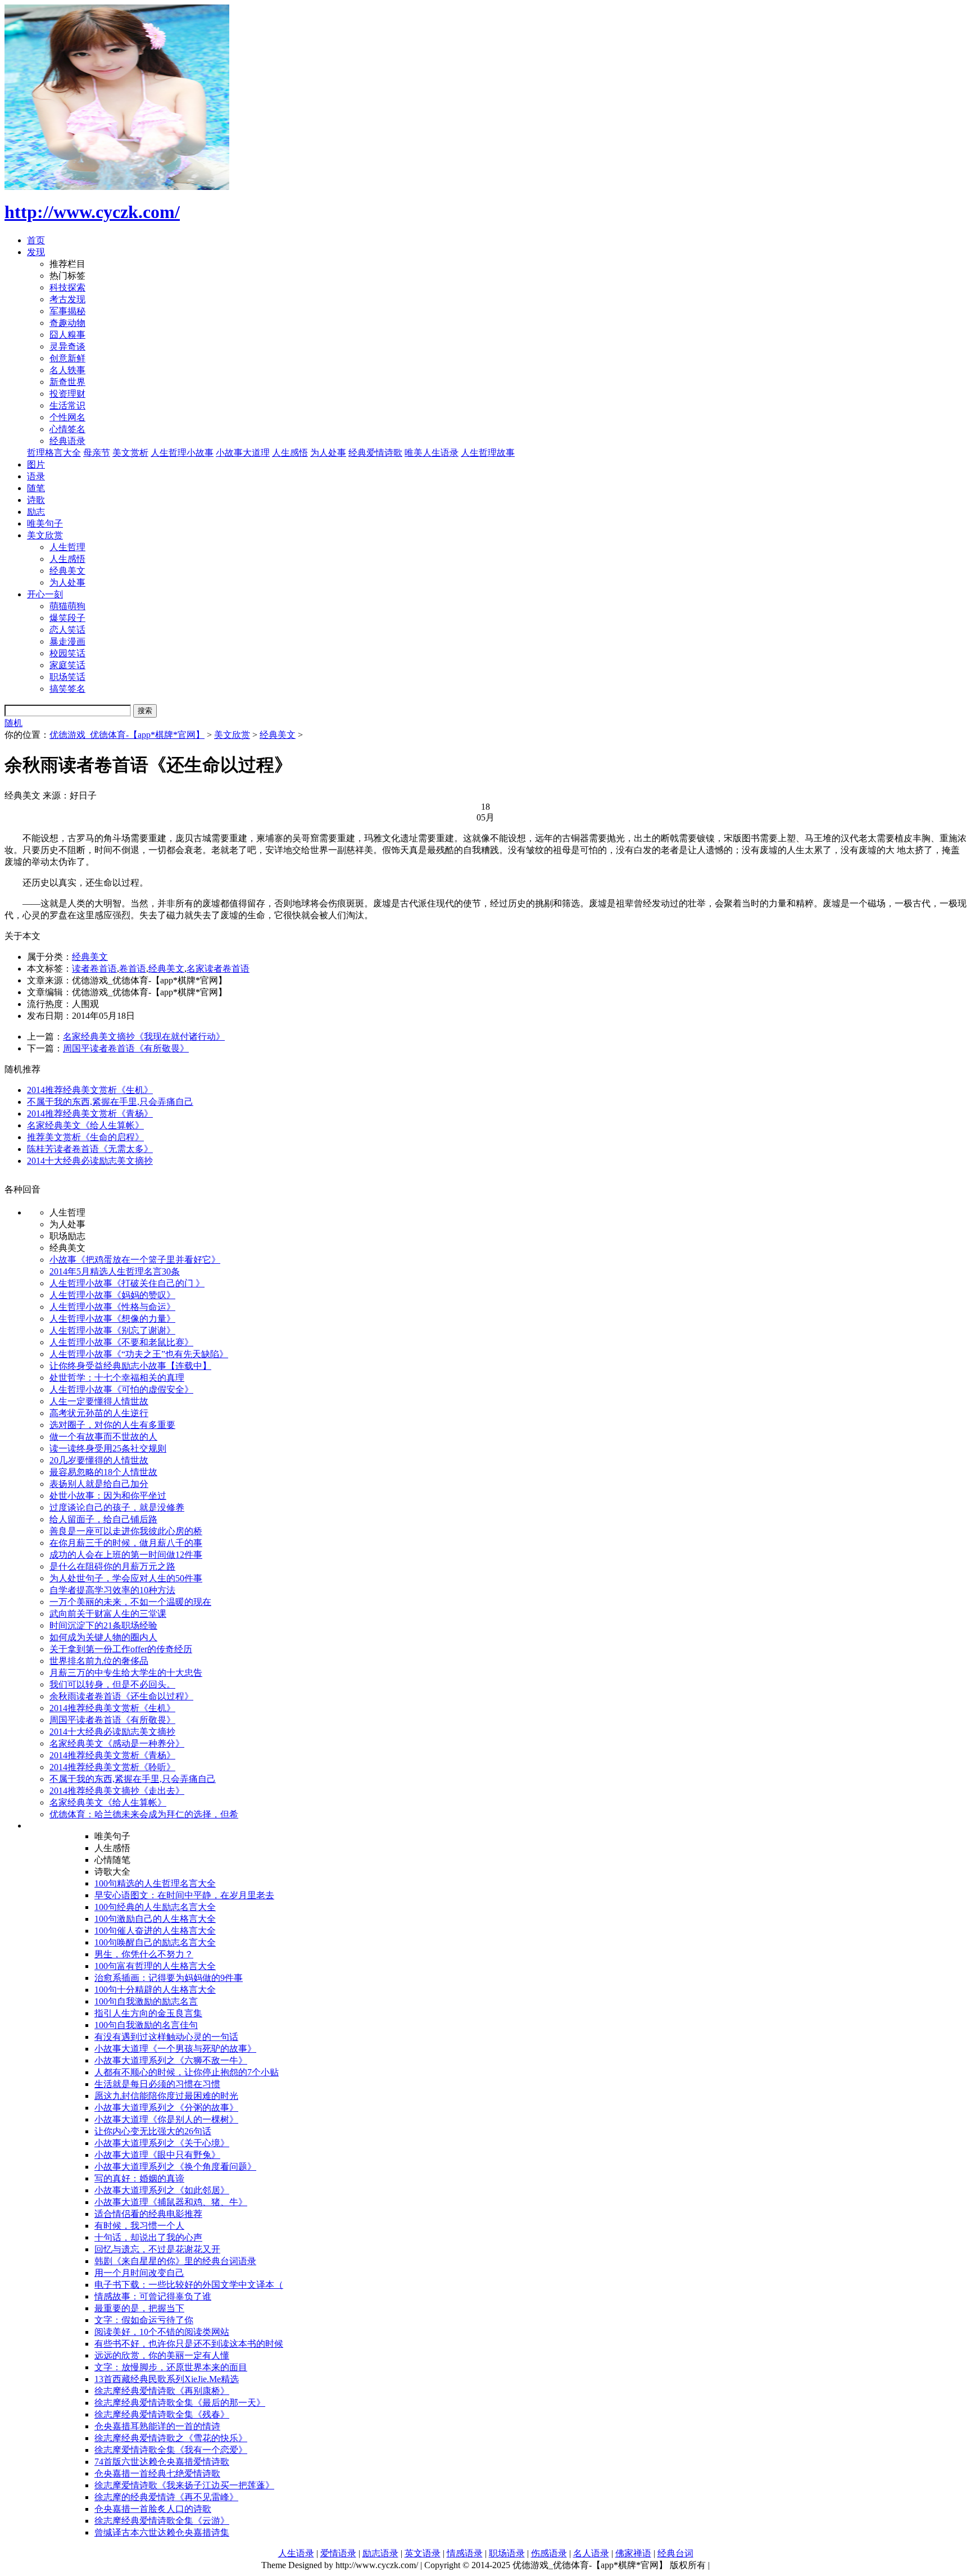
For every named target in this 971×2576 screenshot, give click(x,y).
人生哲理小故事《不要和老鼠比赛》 (121, 1342)
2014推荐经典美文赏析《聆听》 (112, 1767)
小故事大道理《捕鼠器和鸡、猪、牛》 (171, 2202)
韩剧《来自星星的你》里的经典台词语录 (175, 2261)
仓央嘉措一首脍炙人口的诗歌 (153, 2509)
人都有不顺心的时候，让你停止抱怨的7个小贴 (187, 2072)
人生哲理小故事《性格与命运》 (112, 1307)
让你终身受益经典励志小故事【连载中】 (130, 1366)
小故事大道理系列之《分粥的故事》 (166, 2108)
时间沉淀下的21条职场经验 (103, 1625)
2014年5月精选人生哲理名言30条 (115, 1271)
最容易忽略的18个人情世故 (103, 1472)
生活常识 (67, 405)
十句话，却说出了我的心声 (148, 2237)
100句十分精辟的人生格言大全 (155, 1990)
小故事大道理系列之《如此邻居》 (162, 2190)
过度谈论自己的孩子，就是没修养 (117, 1507)
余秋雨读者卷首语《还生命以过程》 (121, 1696)
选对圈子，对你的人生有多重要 (112, 1425)
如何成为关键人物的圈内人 (103, 1637)
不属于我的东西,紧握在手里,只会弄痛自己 (110, 1102)
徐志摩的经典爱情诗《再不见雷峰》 (166, 2497)
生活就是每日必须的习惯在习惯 (157, 2084)
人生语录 (296, 2553)
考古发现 (67, 299)
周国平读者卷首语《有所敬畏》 (126, 1048)
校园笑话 (67, 653)
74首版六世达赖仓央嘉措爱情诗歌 (162, 2462)
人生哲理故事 (488, 453)
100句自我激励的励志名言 (146, 2001)
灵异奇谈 (67, 346)
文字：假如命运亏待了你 (144, 2320)
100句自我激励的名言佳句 (146, 2025)
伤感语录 (549, 2553)
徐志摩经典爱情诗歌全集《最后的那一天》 (180, 2403)
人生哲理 (67, 547)
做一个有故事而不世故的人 (103, 1437)
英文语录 (423, 2553)
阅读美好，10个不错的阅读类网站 (162, 2332)
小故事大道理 (243, 453)
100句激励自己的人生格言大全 (155, 1919)
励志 (36, 512)
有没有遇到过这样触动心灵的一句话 (166, 2037)
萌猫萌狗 (67, 606)
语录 (36, 476)
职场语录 (507, 2553)
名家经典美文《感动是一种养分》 (117, 1743)
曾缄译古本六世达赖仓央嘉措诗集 (162, 2532)
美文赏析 (130, 453)
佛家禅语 (633, 2553)
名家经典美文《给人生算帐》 (85, 1125)
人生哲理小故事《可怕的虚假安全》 (121, 1389)
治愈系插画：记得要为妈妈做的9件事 (169, 1978)
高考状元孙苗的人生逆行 (99, 1413)
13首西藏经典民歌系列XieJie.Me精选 (167, 2379)
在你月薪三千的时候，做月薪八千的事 (126, 1543)
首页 (36, 240)
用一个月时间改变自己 (139, 2273)
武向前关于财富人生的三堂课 (108, 1614)
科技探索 (67, 287)
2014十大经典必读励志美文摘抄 (90, 1161)
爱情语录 (338, 2553)
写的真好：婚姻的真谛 (139, 2178)
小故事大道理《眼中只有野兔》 (157, 2155)
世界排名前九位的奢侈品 (99, 1661)
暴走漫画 (67, 641)
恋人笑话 (67, 630)
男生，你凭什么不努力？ (144, 1954)
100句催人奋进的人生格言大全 (155, 1931)
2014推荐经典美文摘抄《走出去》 (117, 1791)
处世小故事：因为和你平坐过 (108, 1496)
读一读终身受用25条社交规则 (108, 1448)
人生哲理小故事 (182, 453)
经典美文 (67, 571)
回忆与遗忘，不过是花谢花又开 (157, 2249)
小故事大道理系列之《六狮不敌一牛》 (171, 2060)
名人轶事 (67, 370)
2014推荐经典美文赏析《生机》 (90, 1090)
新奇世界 (67, 382)
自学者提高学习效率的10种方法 (112, 1590)
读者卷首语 (94, 969)
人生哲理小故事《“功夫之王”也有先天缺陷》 (139, 1354)
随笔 (36, 488)
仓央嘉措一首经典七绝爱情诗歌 (157, 2473)
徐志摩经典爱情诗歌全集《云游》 (162, 2521)
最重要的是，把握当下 (139, 2308)
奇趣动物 (67, 323)
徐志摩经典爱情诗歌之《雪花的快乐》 (171, 2438)
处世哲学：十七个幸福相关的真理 (117, 1378)
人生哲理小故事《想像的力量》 (112, 1319)
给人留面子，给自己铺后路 (103, 1519)
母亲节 (97, 453)
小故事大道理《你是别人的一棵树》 (166, 2119)
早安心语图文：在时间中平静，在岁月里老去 (184, 1895)
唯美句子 (45, 523)
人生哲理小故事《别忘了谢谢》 (112, 1330)
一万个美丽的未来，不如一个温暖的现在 (130, 1602)
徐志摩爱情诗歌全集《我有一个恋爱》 (171, 2450)
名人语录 (591, 2553)
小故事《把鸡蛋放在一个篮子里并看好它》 (135, 1260)
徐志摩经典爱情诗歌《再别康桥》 (162, 2391)
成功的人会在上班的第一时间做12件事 (126, 1555)
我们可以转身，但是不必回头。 (112, 1684)
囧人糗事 (67, 335)
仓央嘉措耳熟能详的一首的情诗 (157, 2426)
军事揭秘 (67, 311)
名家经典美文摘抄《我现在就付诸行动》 (144, 1037)
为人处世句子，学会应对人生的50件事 (126, 1578)
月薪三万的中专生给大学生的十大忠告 (126, 1673)
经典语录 (67, 441)
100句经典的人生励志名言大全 (155, 1907)
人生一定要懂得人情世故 (99, 1401)
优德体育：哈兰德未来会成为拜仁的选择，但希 (144, 1814)
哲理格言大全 (54, 453)
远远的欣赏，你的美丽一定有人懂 (162, 2355)
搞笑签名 (67, 689)
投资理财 (67, 394)
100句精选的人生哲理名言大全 (155, 1883)
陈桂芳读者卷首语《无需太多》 (90, 1149)
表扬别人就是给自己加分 (99, 1484)
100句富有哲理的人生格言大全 (155, 1966)
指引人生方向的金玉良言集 (148, 2013)
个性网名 (67, 417)
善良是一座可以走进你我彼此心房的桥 (126, 1531)
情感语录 (465, 2553)
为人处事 (328, 453)
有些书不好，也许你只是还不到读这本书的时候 (189, 2344)
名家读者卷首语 (218, 969)
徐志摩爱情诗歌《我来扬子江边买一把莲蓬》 (184, 2485)
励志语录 (380, 2553)
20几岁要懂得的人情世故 (99, 1460)
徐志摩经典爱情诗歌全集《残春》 (162, 2414)
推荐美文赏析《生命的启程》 (85, 1137)
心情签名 (67, 429)
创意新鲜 (67, 358)
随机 (13, 723)
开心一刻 (45, 594)
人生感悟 (290, 453)
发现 (36, 252)
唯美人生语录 (432, 453)
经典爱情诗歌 (375, 453)
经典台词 (675, 2553)
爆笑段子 (67, 618)
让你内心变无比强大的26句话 (153, 2131)
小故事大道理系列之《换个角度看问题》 (175, 2167)
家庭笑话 (67, 665)
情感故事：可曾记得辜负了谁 (153, 2296)
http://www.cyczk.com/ (92, 212)
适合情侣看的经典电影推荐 (148, 2214)
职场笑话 (67, 677)
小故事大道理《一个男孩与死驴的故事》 (175, 2049)
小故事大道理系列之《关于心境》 (162, 2143)
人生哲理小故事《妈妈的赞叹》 (112, 1295)
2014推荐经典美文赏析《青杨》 (90, 1114)
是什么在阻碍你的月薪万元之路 (112, 1566)
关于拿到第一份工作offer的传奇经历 (121, 1649)
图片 (36, 464)
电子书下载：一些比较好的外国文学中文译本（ (189, 2285)
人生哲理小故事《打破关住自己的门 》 (127, 1283)
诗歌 (36, 500)
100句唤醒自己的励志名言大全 (155, 1942)
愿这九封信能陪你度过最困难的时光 (166, 2096)
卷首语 (133, 969)
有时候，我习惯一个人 (139, 2226)
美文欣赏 (45, 535)
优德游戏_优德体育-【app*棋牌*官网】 (127, 735)
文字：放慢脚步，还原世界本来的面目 (171, 2367)
